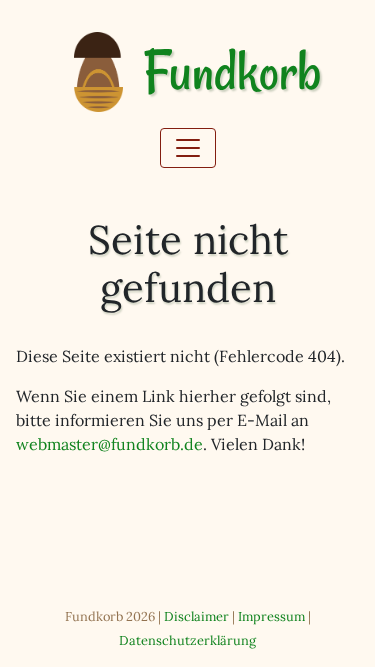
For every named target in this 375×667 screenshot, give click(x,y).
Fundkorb (232, 72)
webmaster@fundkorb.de (109, 444)
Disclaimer (196, 616)
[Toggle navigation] (188, 148)
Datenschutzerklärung (187, 640)
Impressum (271, 616)
